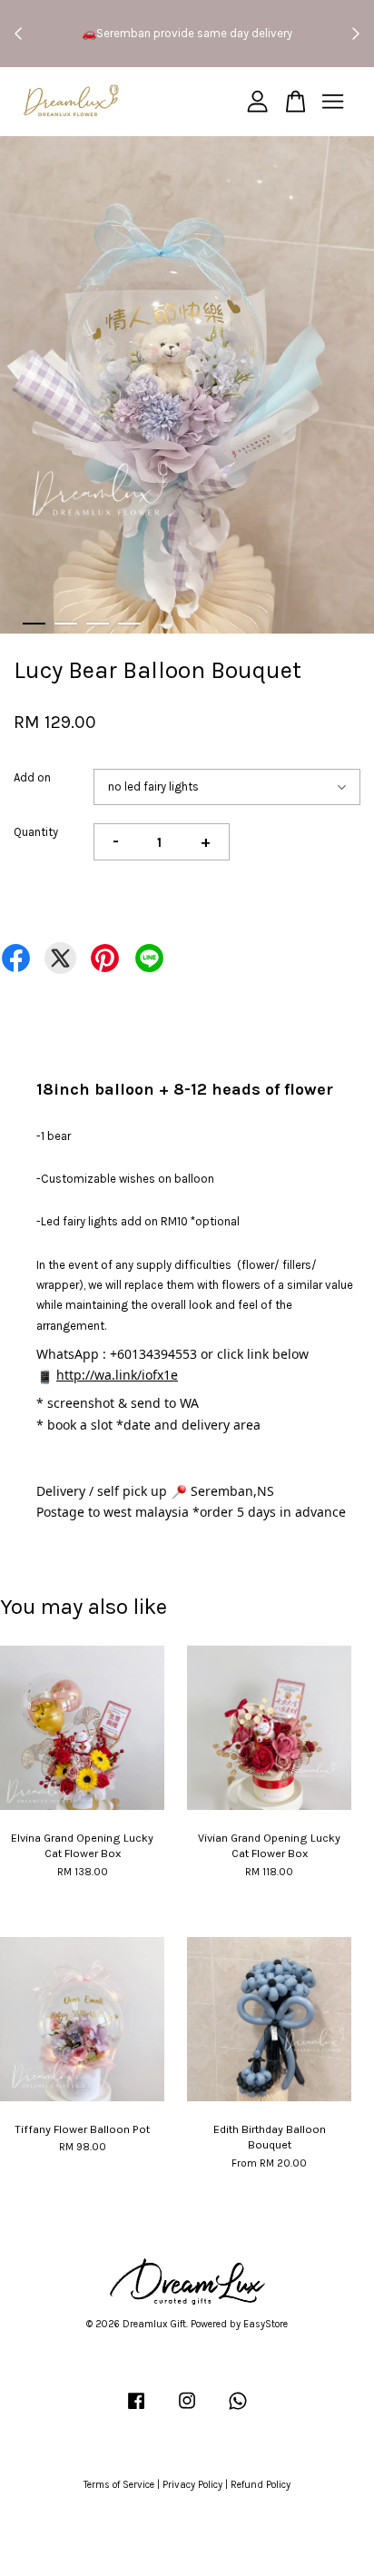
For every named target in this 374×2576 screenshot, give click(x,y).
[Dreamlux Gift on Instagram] (187, 2410)
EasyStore (266, 2324)
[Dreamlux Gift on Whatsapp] (238, 2410)
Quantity (36, 832)
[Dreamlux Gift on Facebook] (136, 2410)
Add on (32, 777)
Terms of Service (119, 2485)
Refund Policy (261, 2485)
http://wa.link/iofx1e (117, 1375)
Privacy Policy (192, 2485)
